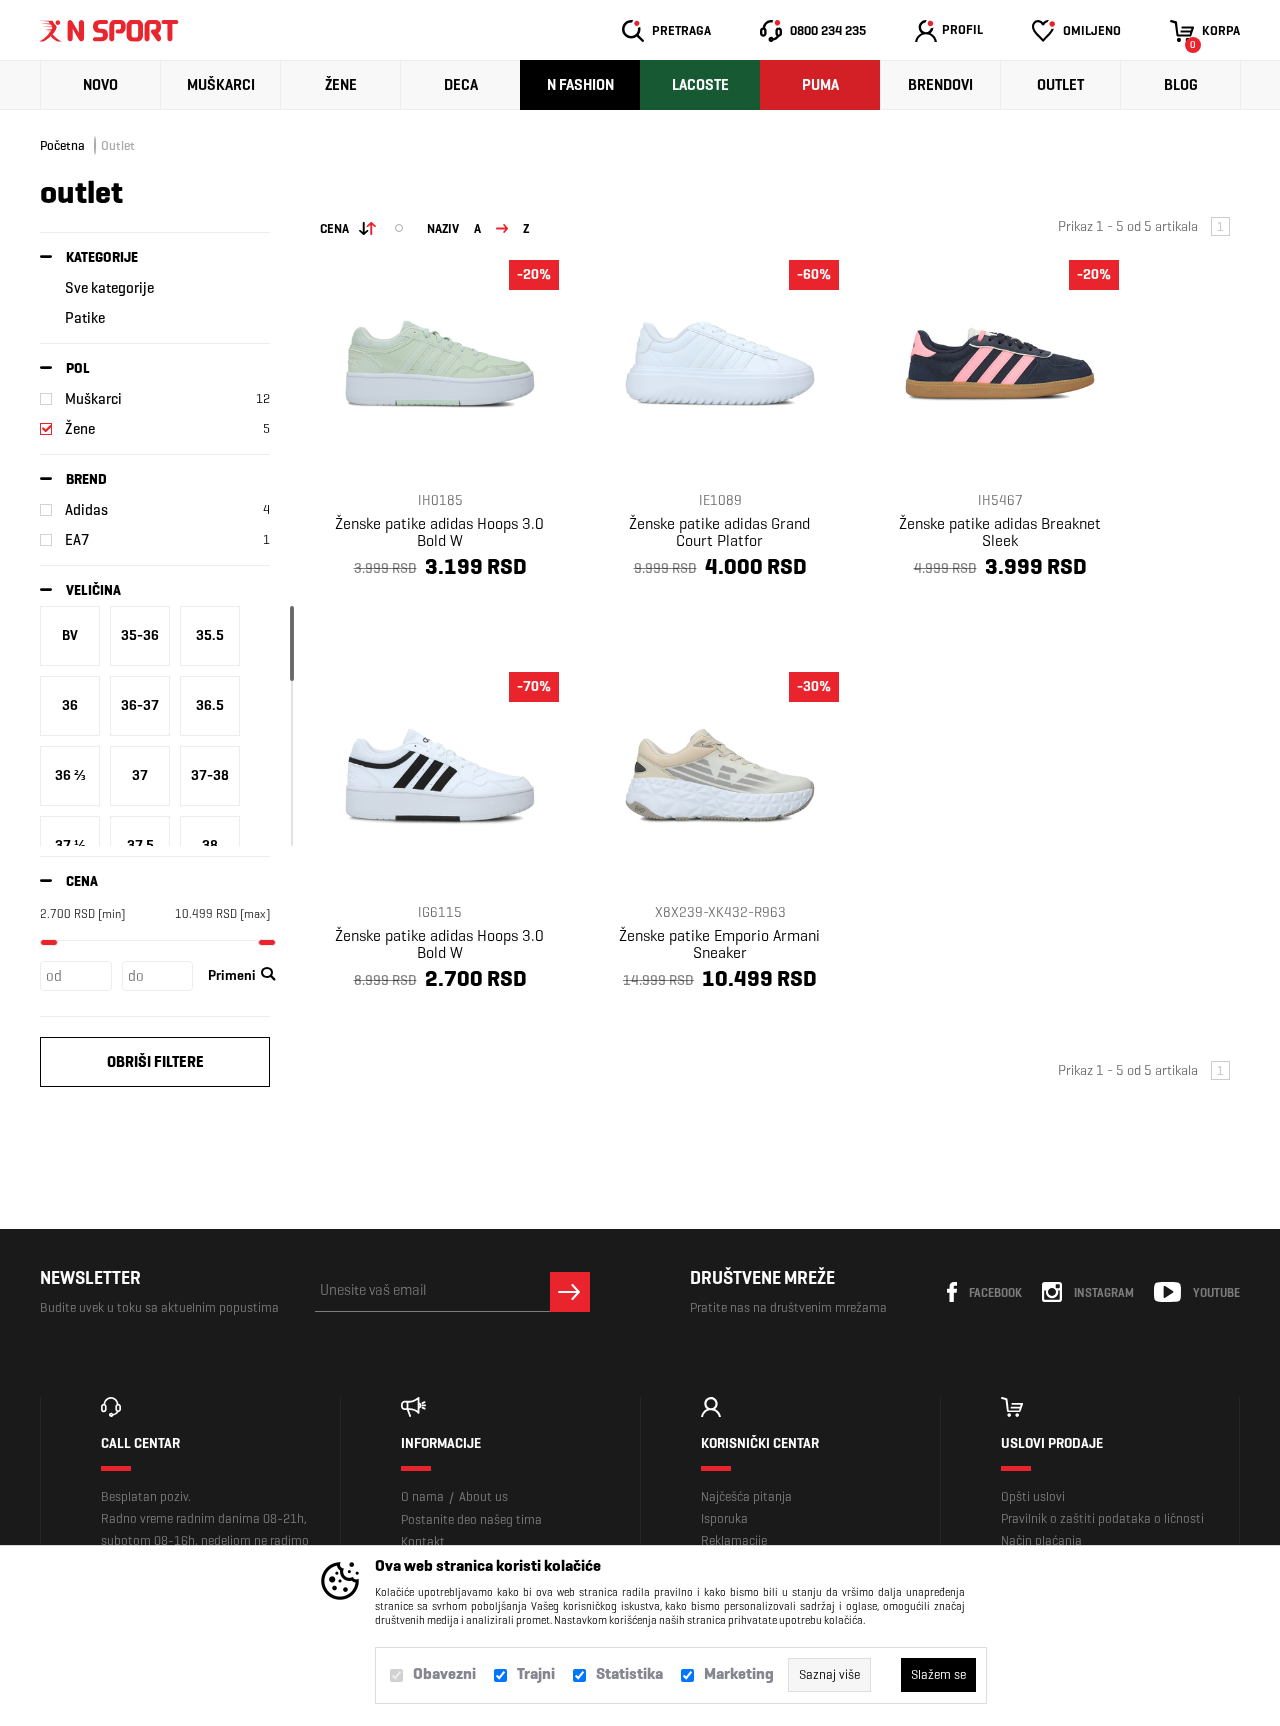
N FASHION (580, 85)
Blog (1181, 85)
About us (483, 1496)
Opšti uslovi (1033, 1496)
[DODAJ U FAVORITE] (397, 615)
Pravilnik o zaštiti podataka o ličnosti (1102, 1518)
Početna (62, 145)
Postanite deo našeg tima (471, 1519)
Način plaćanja (1041, 1540)
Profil (962, 29)
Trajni (536, 1673)
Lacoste (700, 85)
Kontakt (423, 1541)
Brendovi (940, 85)
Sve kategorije (109, 288)
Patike (85, 318)
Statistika (629, 1673)
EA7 (77, 540)
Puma (820, 85)
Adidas (86, 510)
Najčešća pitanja (746, 1496)
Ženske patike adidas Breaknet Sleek (1000, 532)
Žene (341, 85)
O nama (422, 1496)
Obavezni (444, 1673)
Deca (461, 85)
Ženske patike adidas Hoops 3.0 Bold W (439, 532)
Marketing (739, 1673)
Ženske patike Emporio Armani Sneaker (719, 944)
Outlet (1060, 85)
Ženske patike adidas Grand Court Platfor (719, 532)
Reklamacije (734, 1540)
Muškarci (221, 85)
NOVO (100, 85)
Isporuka (724, 1518)
